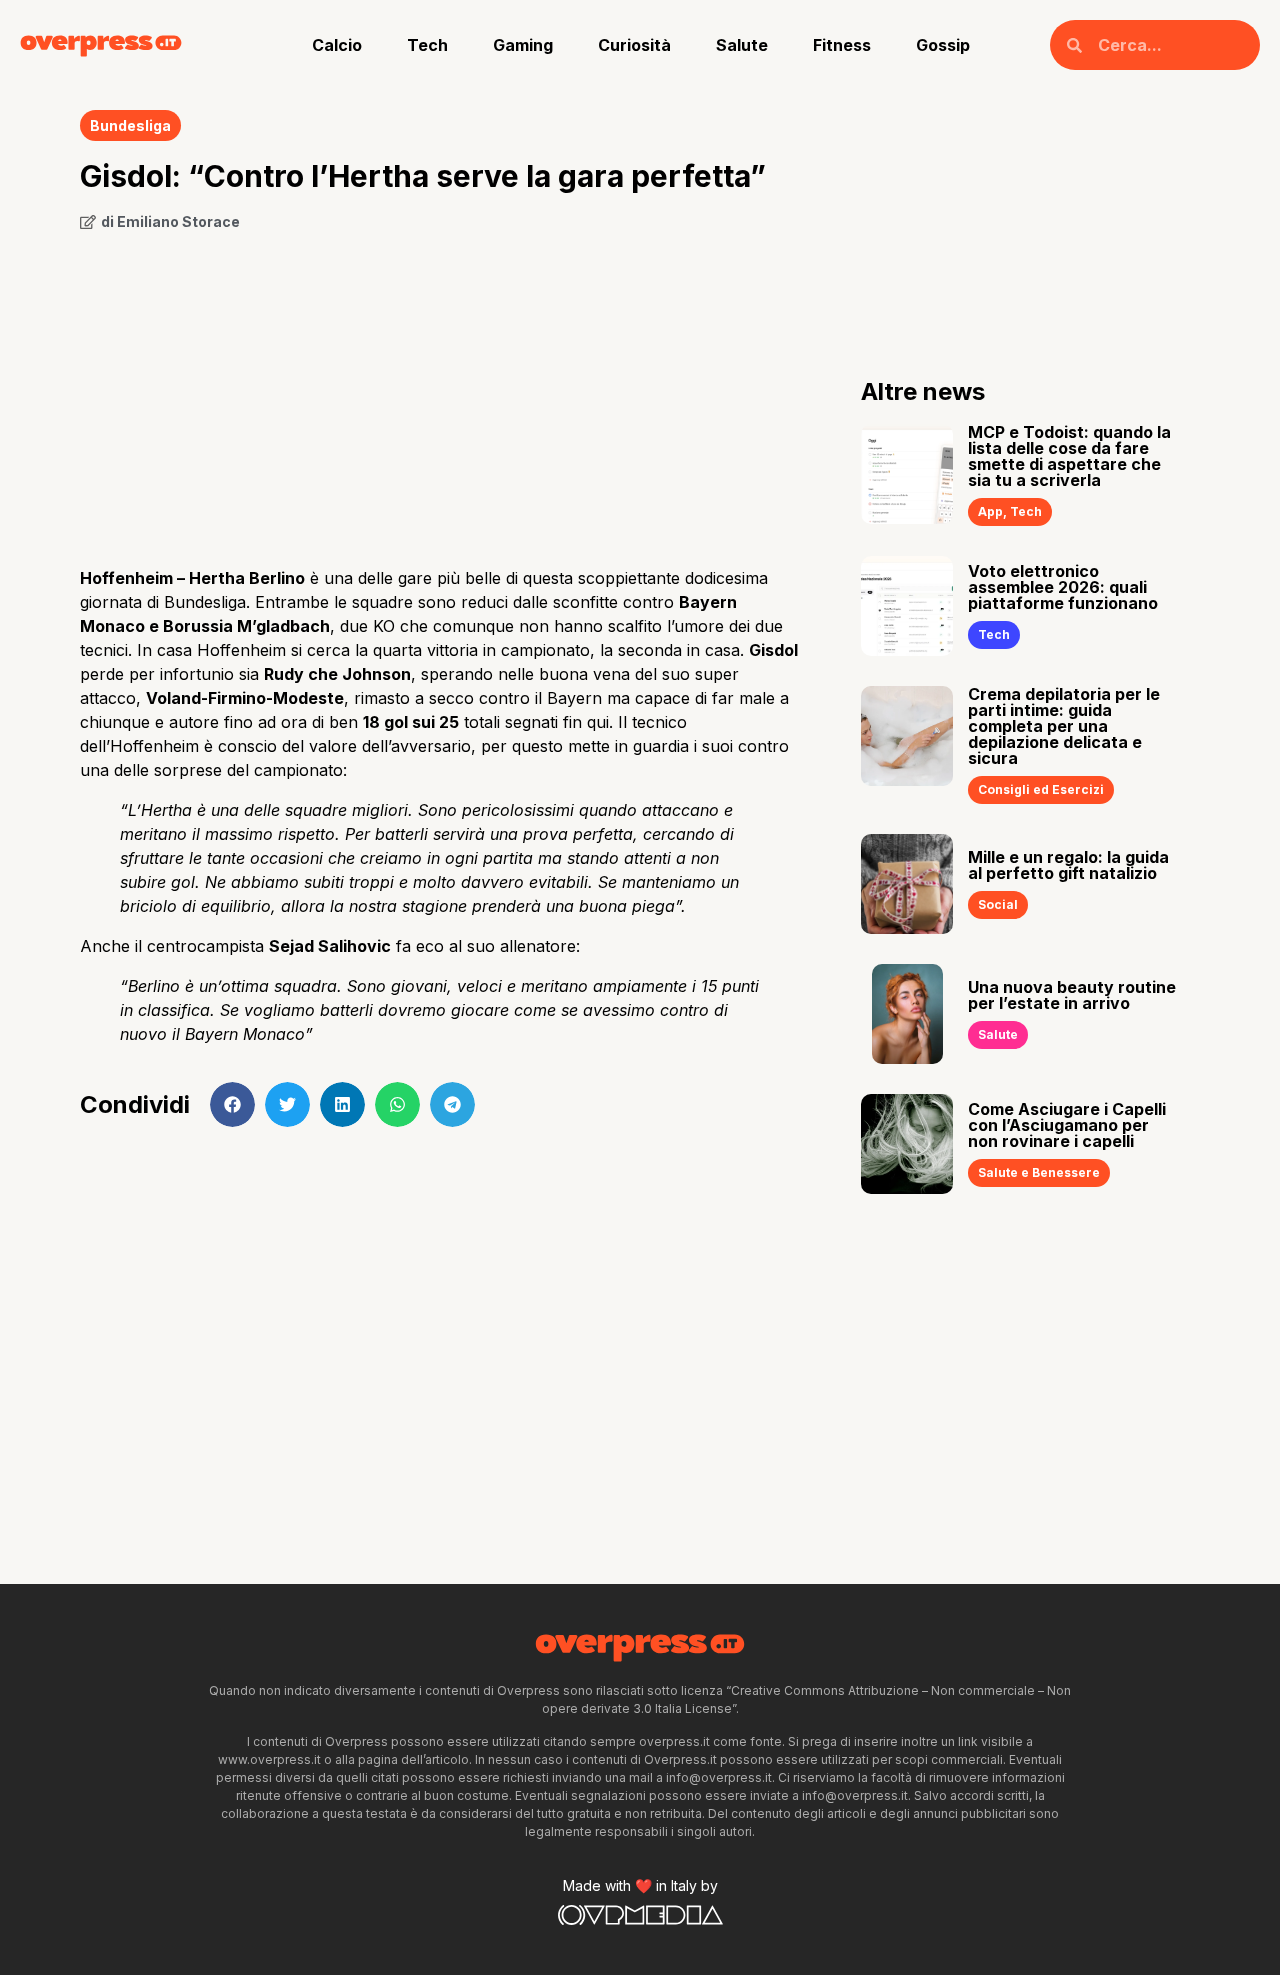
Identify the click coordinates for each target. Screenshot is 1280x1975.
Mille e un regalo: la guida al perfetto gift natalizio (1068, 865)
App (990, 511)
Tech (427, 45)
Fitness (842, 45)
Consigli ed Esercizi (1041, 789)
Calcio (337, 45)
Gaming (523, 45)
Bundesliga (130, 125)
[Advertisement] (440, 392)
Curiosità (634, 45)
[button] (232, 1104)
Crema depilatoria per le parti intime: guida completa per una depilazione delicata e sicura (1064, 726)
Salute (742, 45)
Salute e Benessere (1039, 1172)
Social (998, 904)
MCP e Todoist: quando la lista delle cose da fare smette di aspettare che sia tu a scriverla (1069, 456)
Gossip (943, 45)
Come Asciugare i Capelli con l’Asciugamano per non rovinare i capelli (1067, 1125)
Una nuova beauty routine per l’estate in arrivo (1072, 995)
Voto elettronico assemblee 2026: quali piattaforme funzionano (1063, 587)
